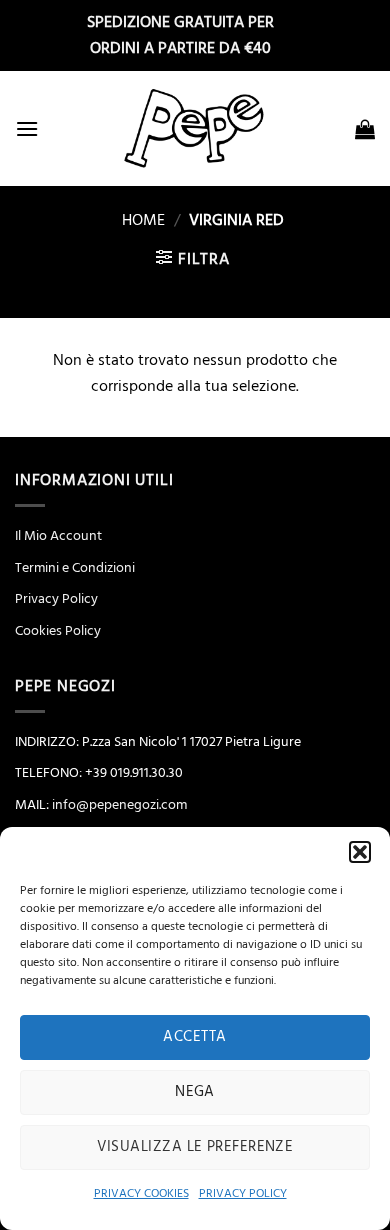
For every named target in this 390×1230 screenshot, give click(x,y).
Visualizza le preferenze (195, 1146)
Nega (195, 1091)
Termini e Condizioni (75, 568)
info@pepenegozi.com (119, 805)
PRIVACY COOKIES (141, 1193)
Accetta (194, 1036)
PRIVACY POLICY (243, 1193)
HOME (135, 220)
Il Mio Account (58, 536)
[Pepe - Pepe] (195, 128)
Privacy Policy (56, 599)
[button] (360, 852)
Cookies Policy (58, 631)
